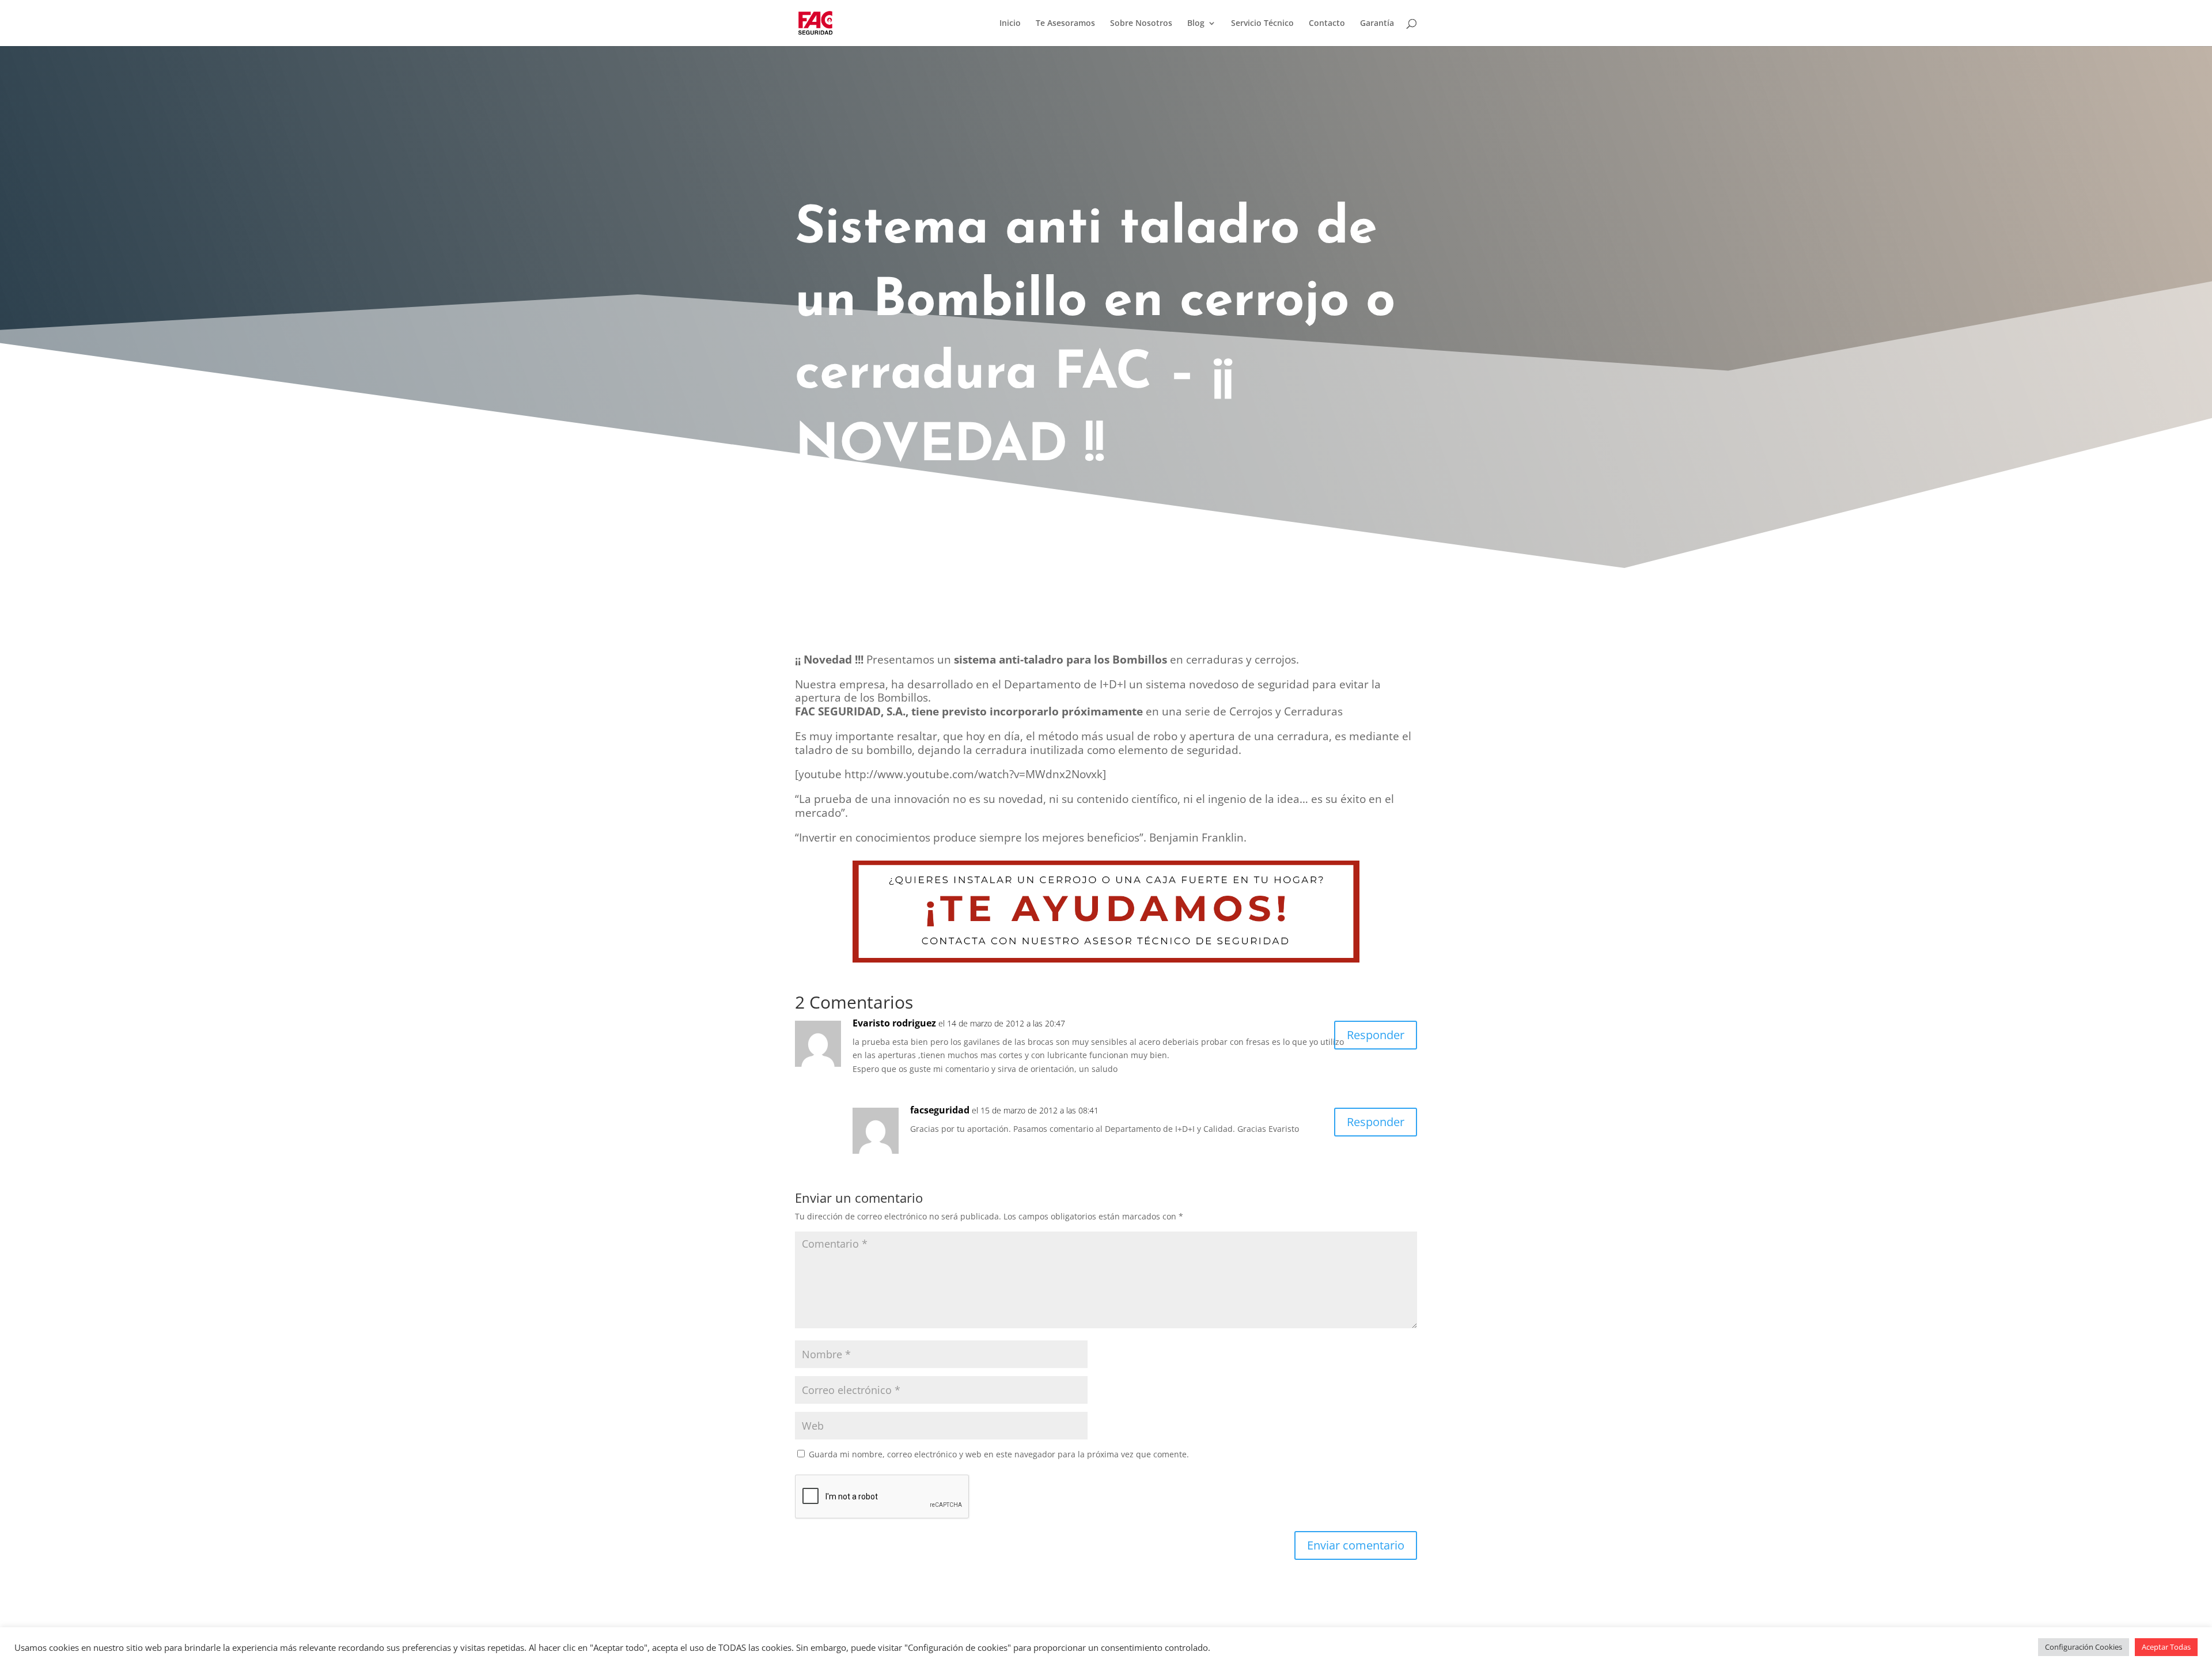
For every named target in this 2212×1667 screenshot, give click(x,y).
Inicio (1010, 24)
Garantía (1377, 24)
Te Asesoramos (1065, 24)
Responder (1376, 1035)
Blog (1196, 24)
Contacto (1327, 24)
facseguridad (940, 1110)
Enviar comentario (1356, 1545)
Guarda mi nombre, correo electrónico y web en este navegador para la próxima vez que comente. (999, 1454)
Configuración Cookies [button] (2084, 1647)
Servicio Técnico (1262, 24)
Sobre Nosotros (1141, 24)
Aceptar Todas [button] (2166, 1647)
